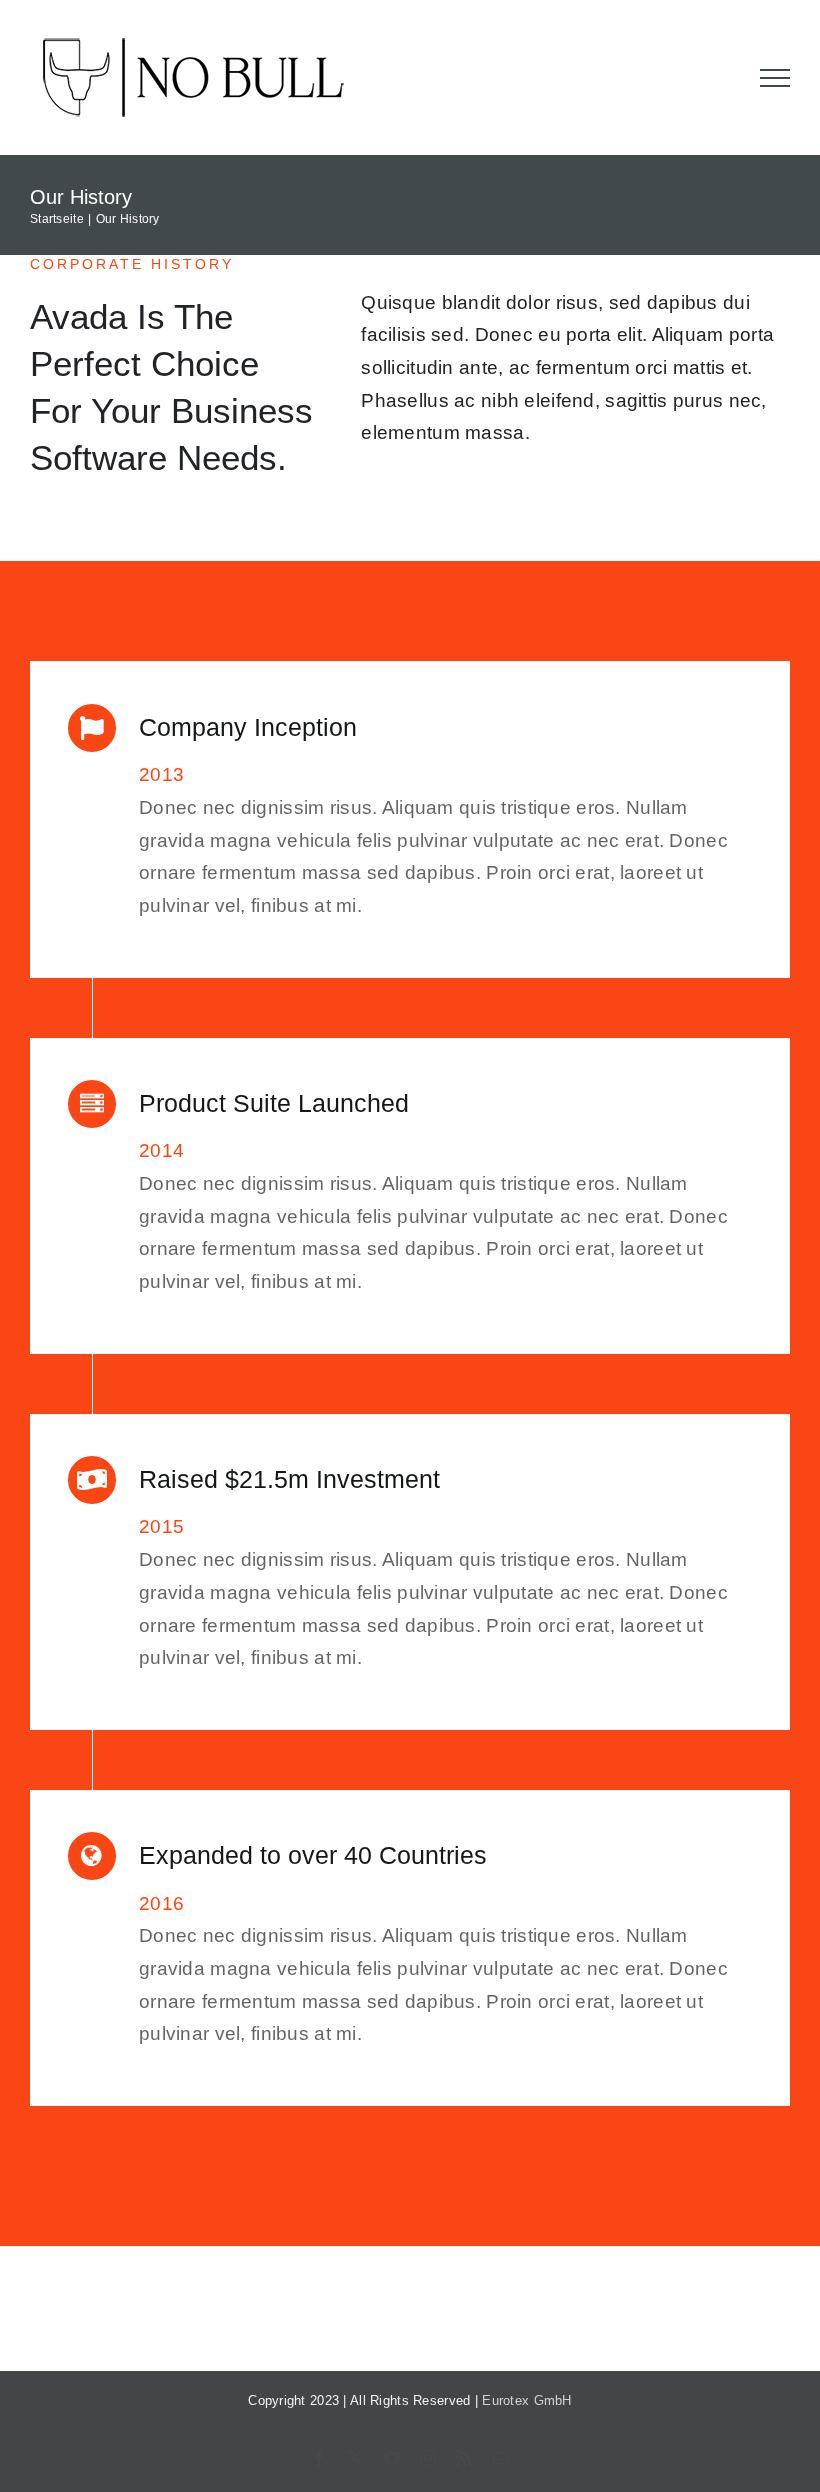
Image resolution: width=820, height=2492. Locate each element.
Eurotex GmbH (526, 2400)
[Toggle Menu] (775, 78)
